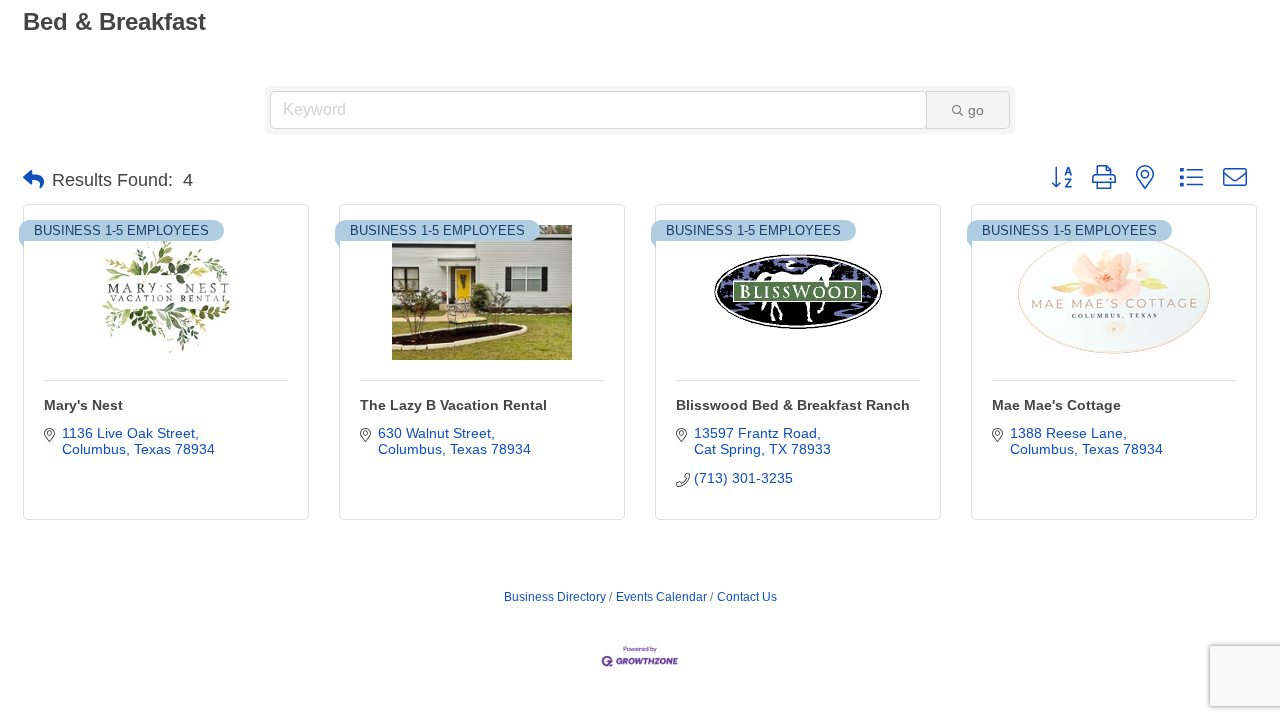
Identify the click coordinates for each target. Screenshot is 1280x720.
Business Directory (555, 597)
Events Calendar (661, 597)
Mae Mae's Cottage (1056, 405)
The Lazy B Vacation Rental (453, 405)
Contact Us (747, 597)
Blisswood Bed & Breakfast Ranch (793, 405)
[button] (33, 180)
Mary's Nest (83, 405)
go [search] (976, 110)
